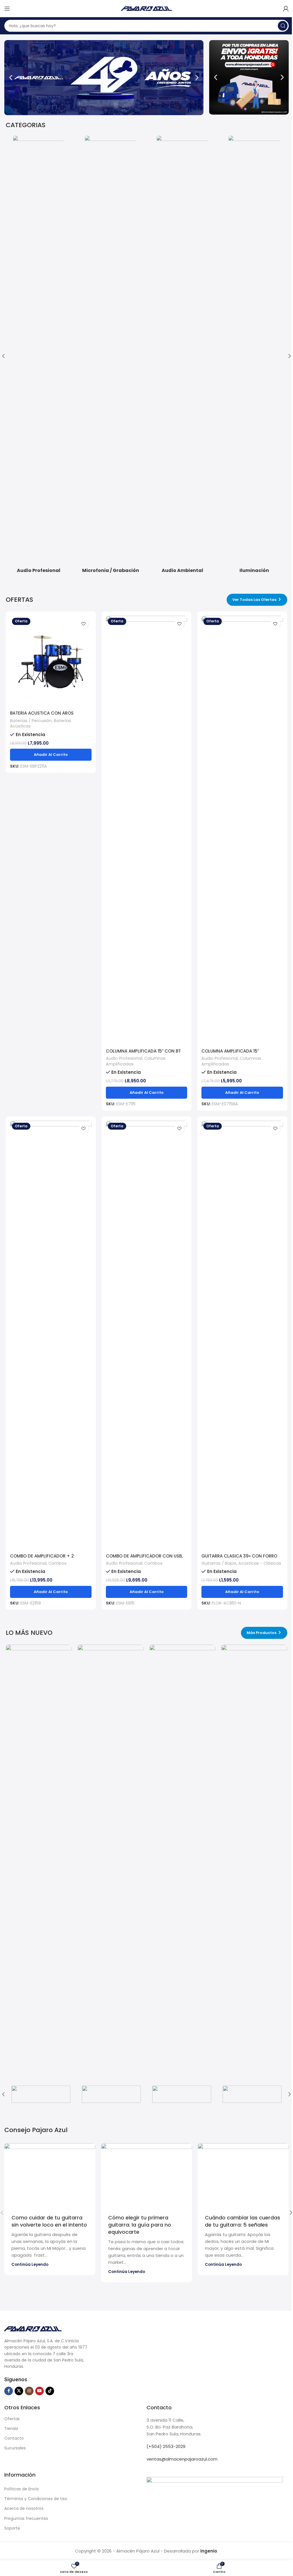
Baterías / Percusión (31, 721)
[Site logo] (146, 8)
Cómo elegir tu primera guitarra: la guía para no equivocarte (140, 2225)
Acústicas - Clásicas (260, 1563)
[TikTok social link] (50, 2391)
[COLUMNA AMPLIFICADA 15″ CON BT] (147, 831)
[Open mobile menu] (7, 9)
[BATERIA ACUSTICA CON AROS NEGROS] (51, 662)
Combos (58, 1563)
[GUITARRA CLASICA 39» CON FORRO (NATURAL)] (242, 1336)
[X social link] (19, 2391)
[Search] (283, 26)
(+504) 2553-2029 (166, 2446)
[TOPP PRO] (182, 2094)
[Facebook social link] (9, 2391)
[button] (11, 78)
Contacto (14, 2438)
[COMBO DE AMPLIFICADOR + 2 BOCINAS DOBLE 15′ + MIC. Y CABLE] (51, 1336)
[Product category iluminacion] (254, 356)
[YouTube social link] (39, 2391)
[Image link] (33, 2328)
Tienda (11, 2428)
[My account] (286, 9)
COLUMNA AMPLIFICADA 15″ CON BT (143, 1051)
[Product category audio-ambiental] (182, 356)
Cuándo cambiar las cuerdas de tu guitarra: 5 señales (242, 2221)
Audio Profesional (124, 1058)
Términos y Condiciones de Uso (36, 2499)
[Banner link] (39, 1859)
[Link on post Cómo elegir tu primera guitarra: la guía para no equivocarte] (146, 2174)
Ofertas (12, 2419)
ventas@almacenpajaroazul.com (182, 2459)
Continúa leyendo (30, 2265)
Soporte (12, 2528)
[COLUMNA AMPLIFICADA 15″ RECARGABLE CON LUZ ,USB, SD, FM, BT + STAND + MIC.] (242, 831)
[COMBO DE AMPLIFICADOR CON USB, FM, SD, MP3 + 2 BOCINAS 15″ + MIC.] (147, 1336)
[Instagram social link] (29, 2391)
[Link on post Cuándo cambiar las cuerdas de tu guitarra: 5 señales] (243, 2174)
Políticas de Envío (22, 2489)
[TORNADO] (111, 2094)
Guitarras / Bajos (219, 1563)
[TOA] (252, 2094)
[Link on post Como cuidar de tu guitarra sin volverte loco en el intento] (50, 2174)
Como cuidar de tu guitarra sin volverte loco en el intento (49, 2221)
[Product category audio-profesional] (39, 356)
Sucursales (15, 2448)
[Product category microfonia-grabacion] (111, 356)
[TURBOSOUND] (41, 2094)
